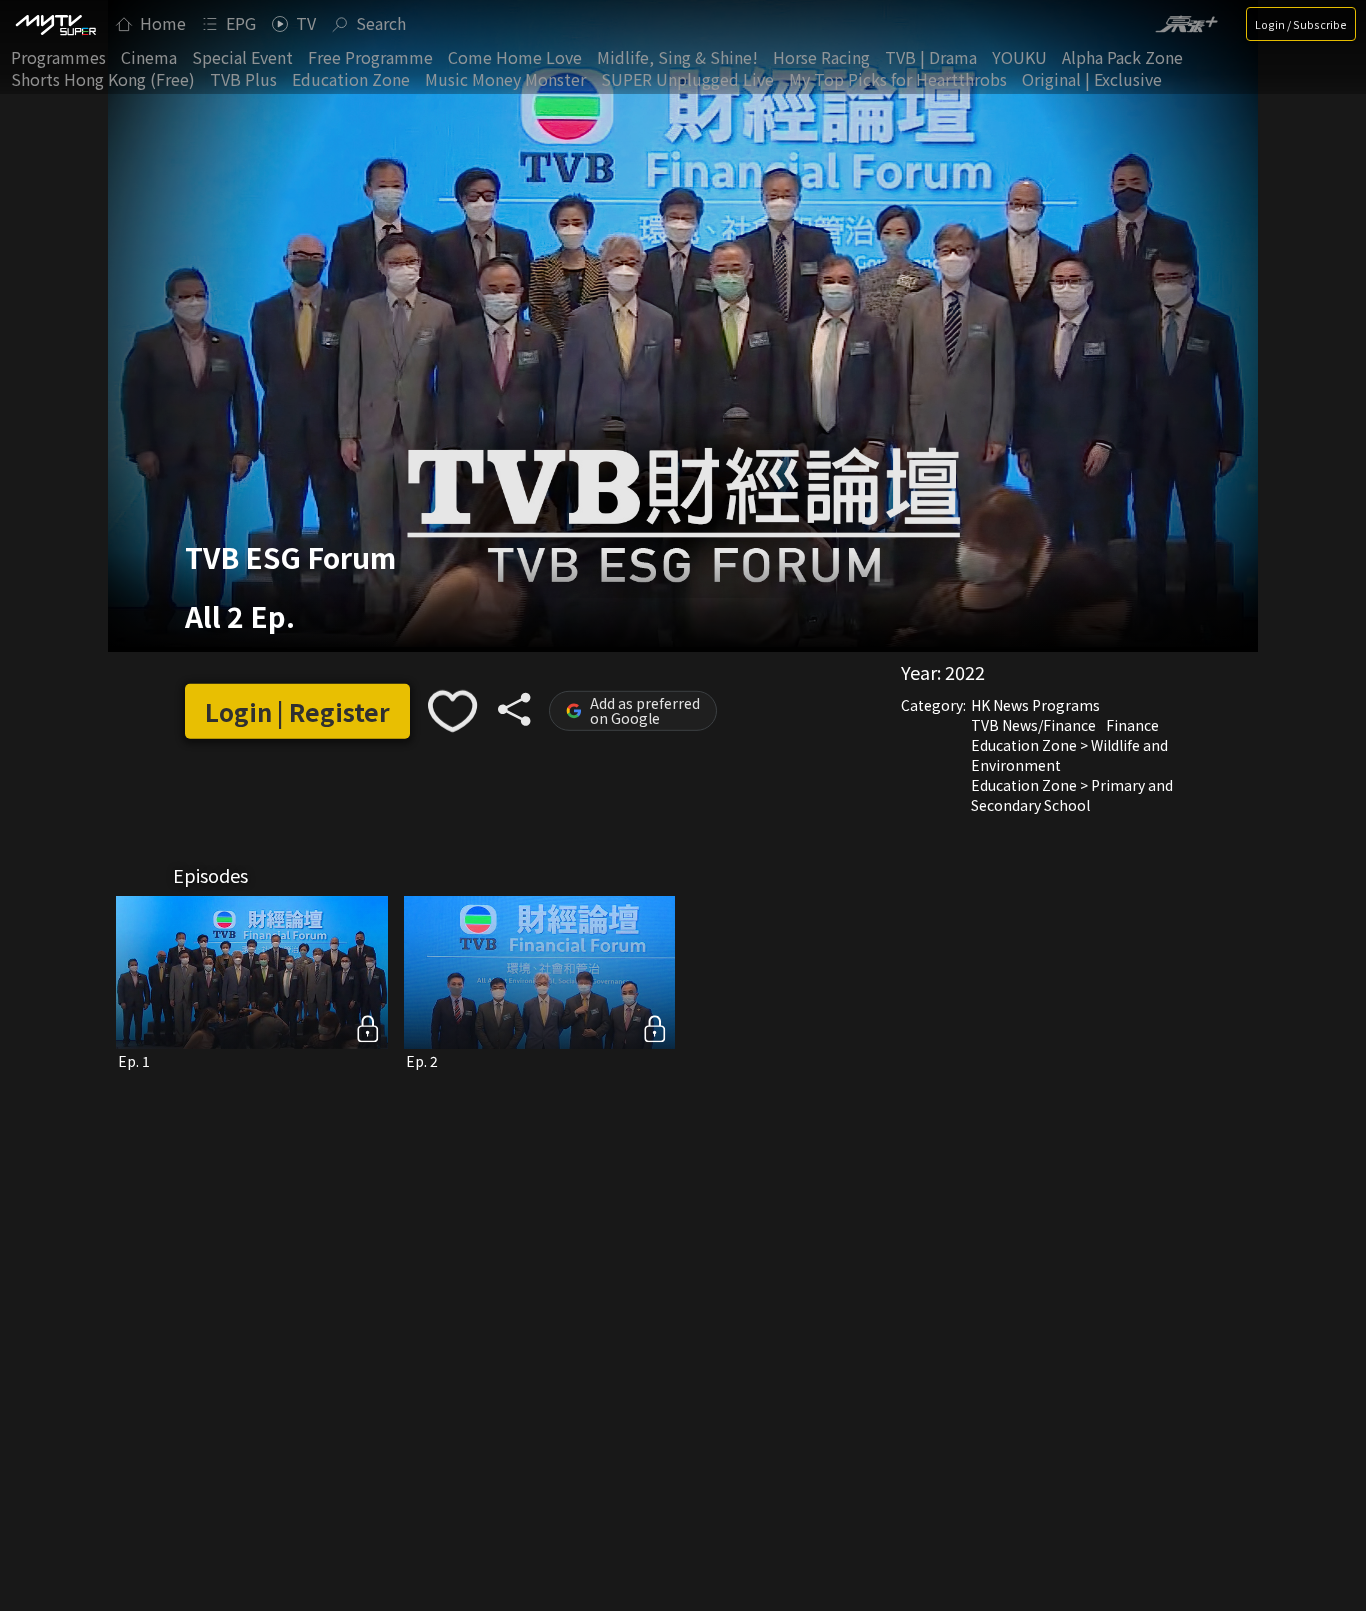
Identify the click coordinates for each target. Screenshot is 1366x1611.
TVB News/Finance (1033, 725)
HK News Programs (1035, 705)
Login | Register (297, 711)
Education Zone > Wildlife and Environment (1069, 755)
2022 (965, 672)
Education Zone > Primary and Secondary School (1072, 795)
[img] (55, 24)
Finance (1132, 725)
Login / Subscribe (1301, 24)
